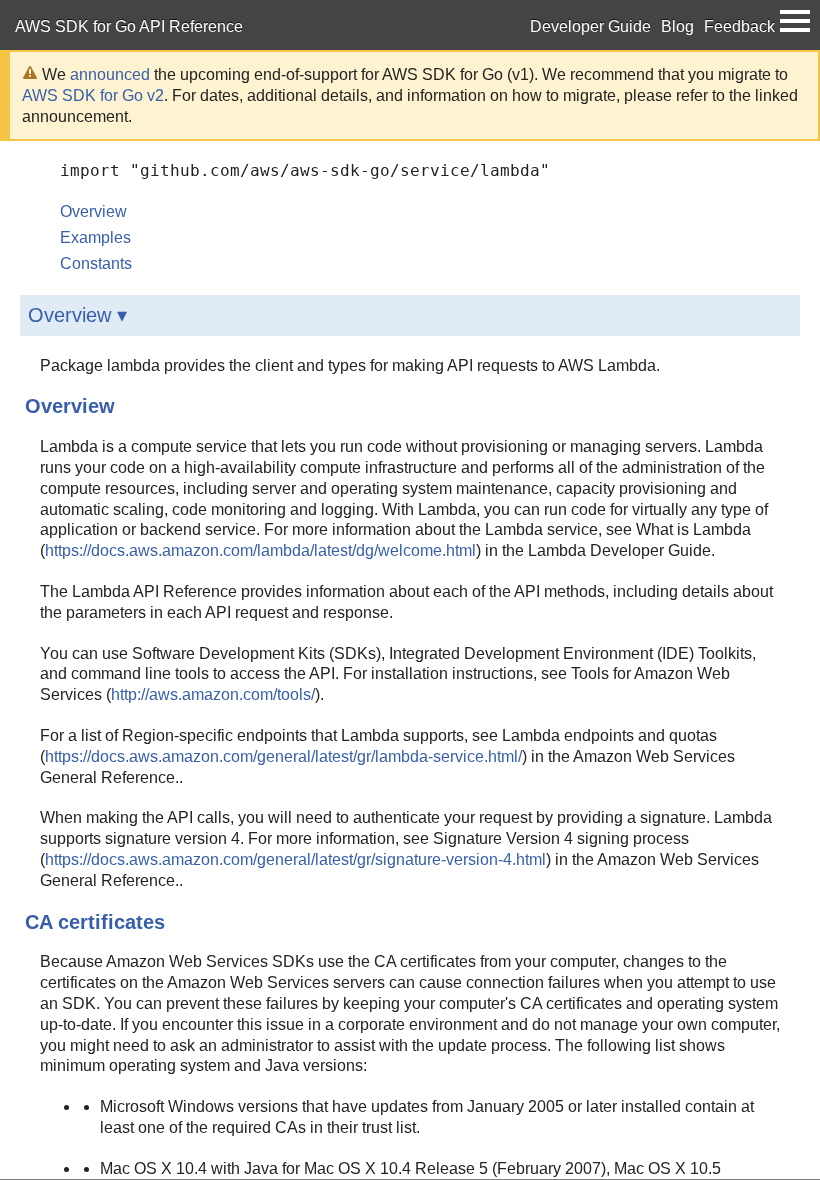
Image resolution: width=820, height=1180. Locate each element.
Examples (95, 237)
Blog (677, 26)
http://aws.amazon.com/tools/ (213, 694)
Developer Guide (590, 26)
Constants (96, 263)
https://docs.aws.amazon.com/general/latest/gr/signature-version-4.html (295, 859)
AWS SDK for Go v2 (93, 95)
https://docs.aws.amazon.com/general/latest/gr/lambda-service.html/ (283, 756)
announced (110, 74)
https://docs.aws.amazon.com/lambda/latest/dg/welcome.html (260, 550)
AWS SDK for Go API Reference (129, 26)
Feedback (739, 26)
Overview (93, 211)
